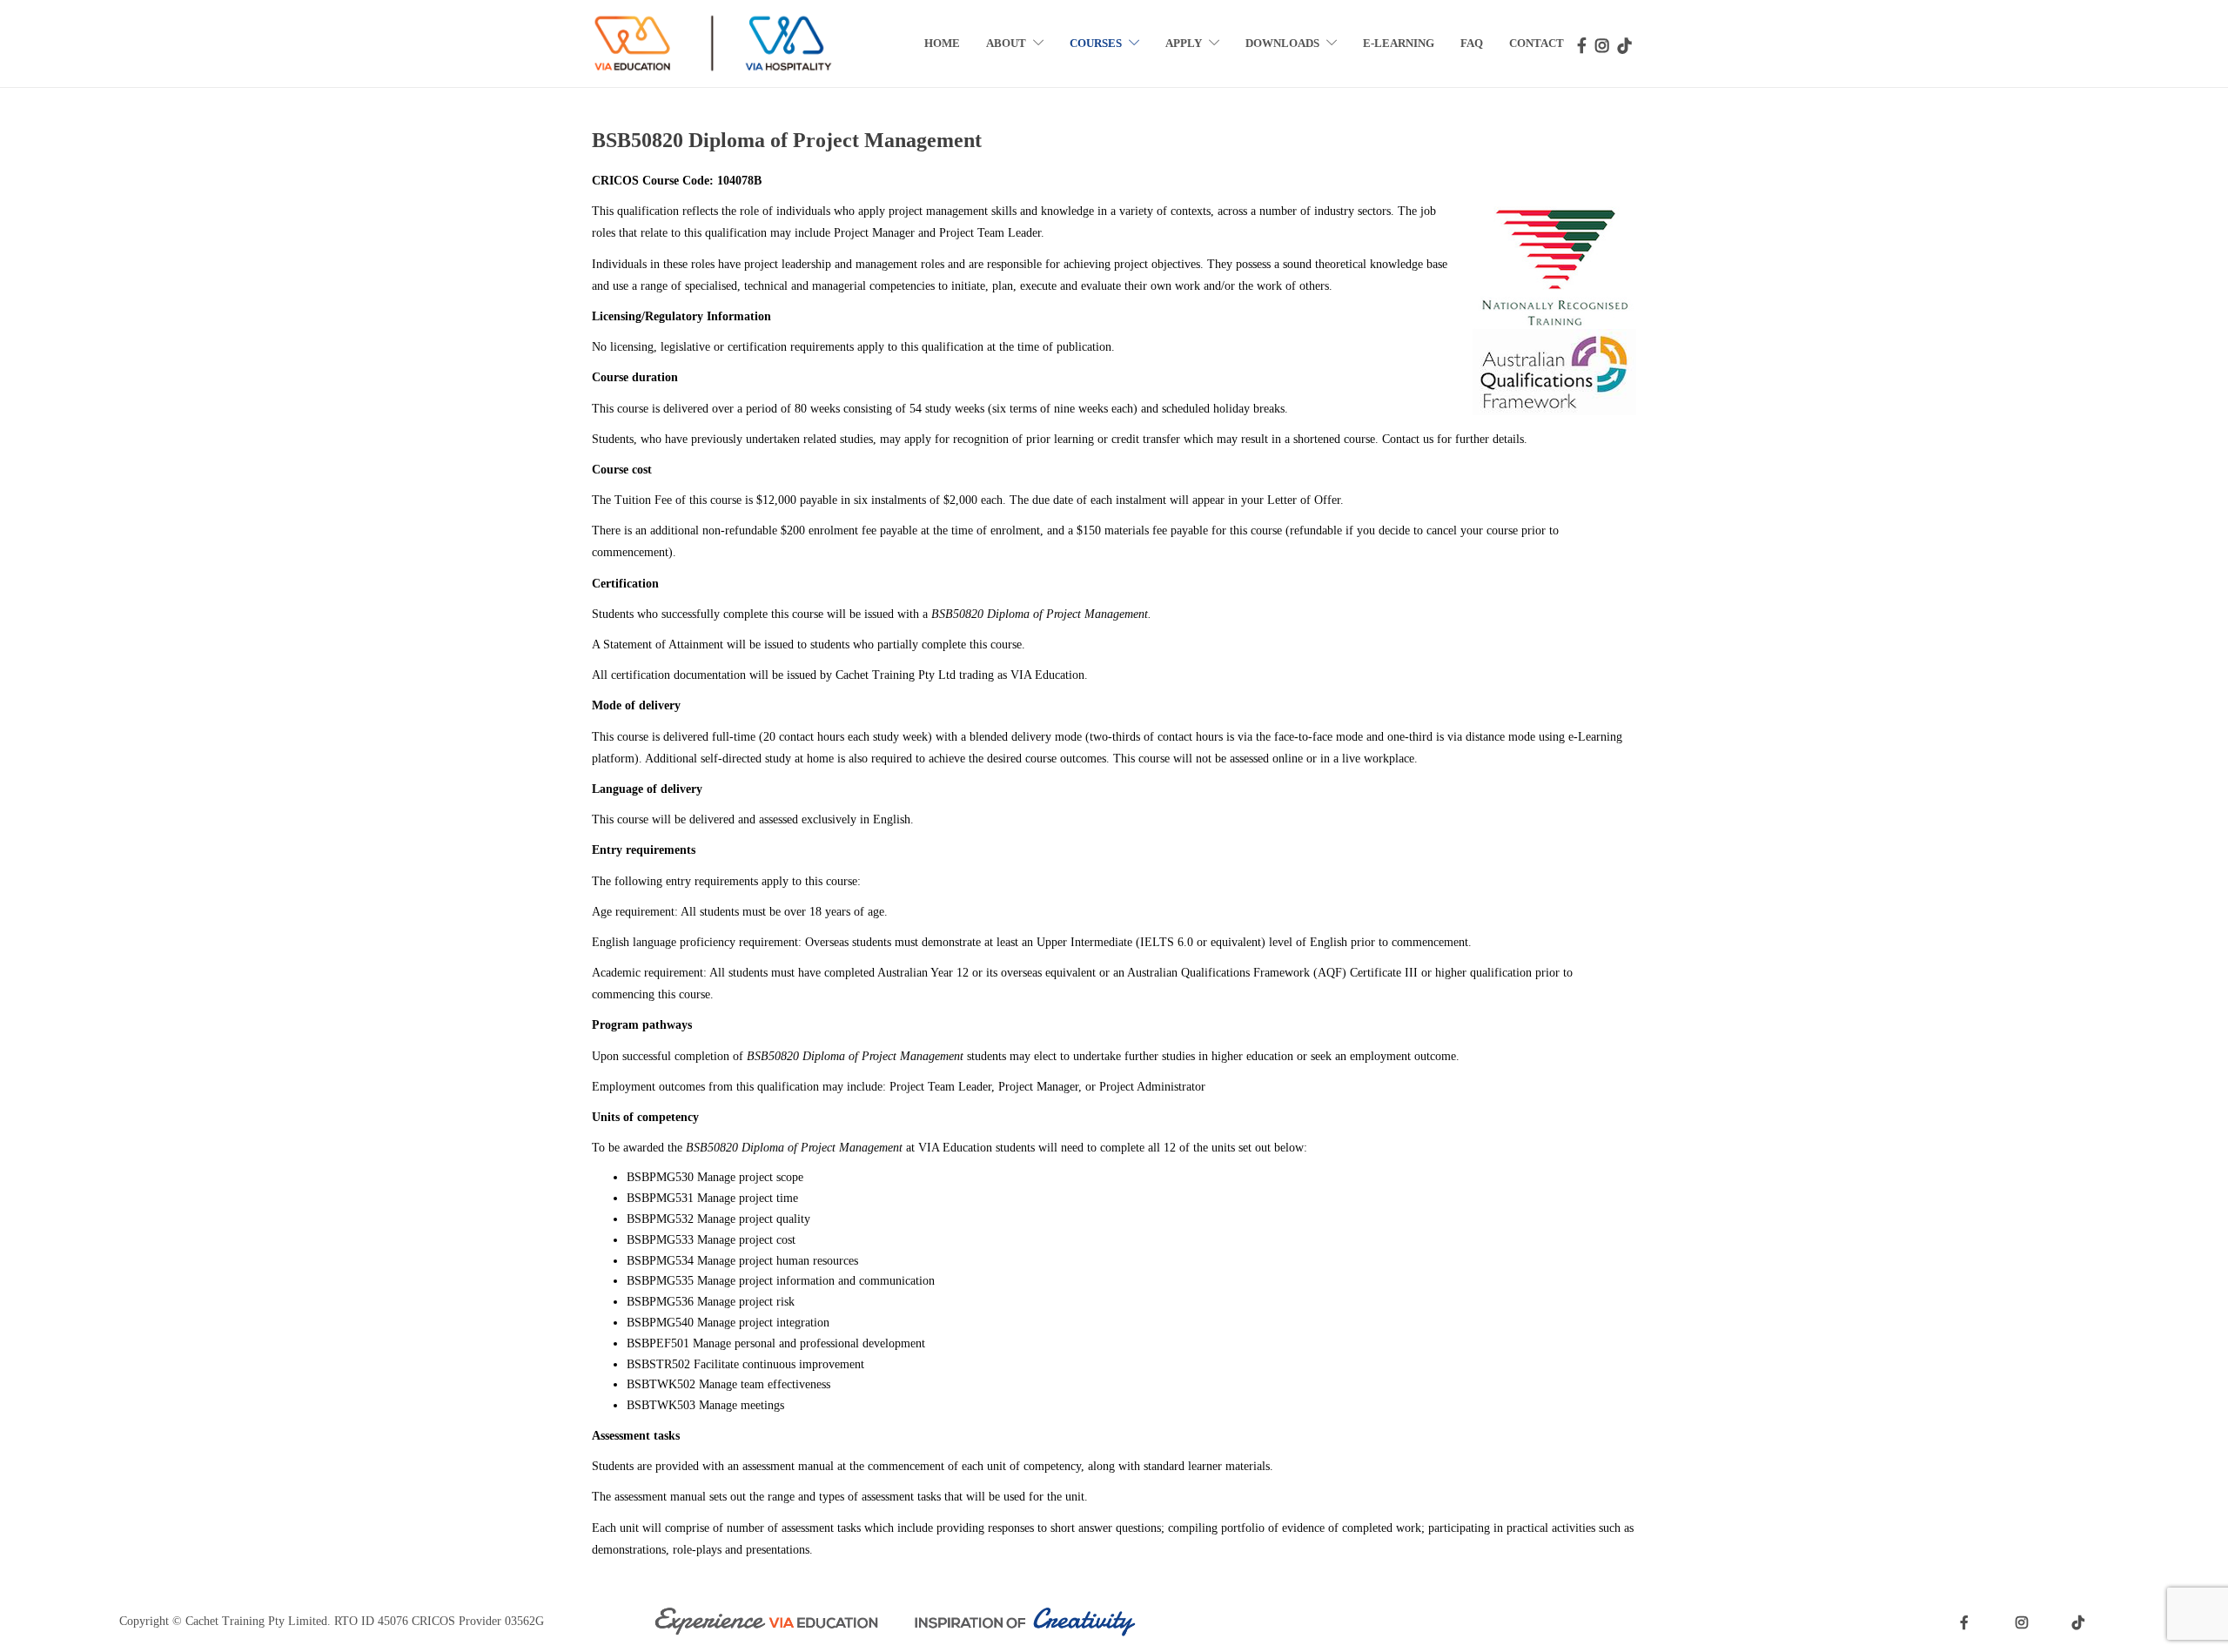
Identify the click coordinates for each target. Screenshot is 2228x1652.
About (1006, 43)
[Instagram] (1602, 44)
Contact (1537, 43)
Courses (1096, 43)
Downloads (1282, 43)
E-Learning (1399, 43)
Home (942, 43)
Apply (1184, 43)
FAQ (1472, 43)
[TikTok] (1625, 44)
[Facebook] (1584, 44)
